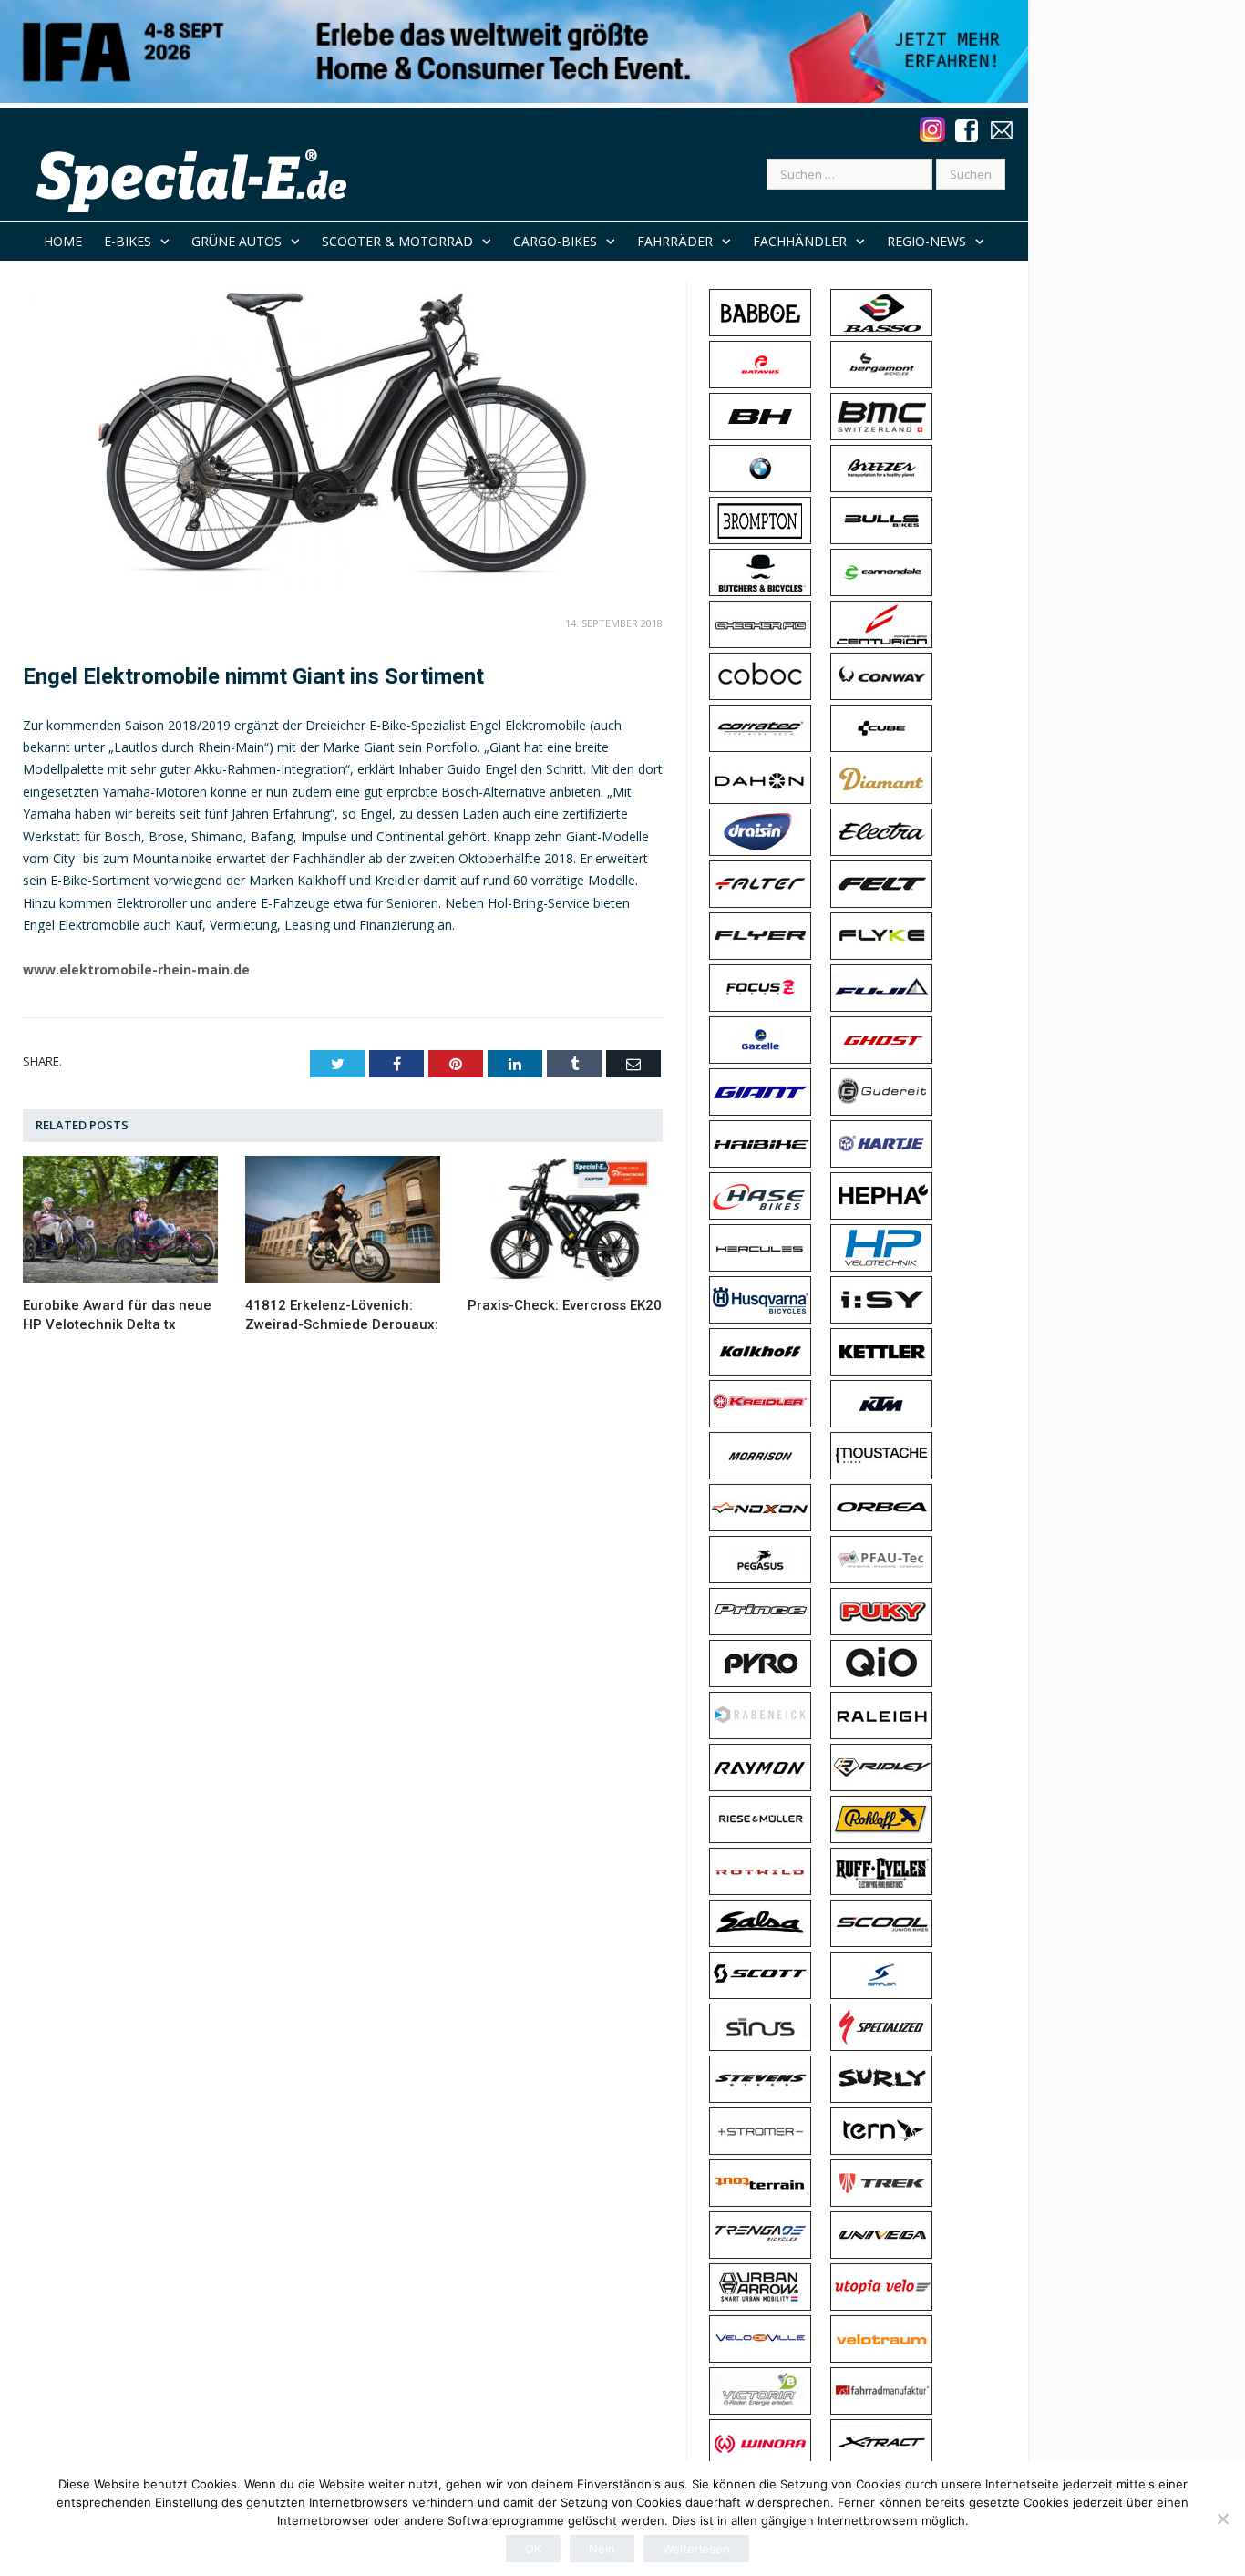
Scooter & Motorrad (397, 241)
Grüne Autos (237, 241)
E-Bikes (128, 241)
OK (533, 2549)
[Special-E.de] (195, 180)
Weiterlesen (696, 2549)
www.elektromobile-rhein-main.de (136, 969)
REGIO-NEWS (926, 241)
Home (63, 241)
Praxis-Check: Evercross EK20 (565, 1305)
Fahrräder (675, 241)
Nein (602, 2549)
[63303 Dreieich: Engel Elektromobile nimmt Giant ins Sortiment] (343, 435)
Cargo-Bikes (555, 241)
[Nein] (1222, 2519)
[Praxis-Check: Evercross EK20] (565, 1220)
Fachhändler (800, 241)
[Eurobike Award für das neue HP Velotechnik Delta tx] (120, 1220)
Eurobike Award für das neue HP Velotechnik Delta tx (117, 1315)
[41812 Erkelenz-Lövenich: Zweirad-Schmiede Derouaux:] (343, 1220)
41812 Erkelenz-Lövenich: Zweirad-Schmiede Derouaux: (342, 1315)
